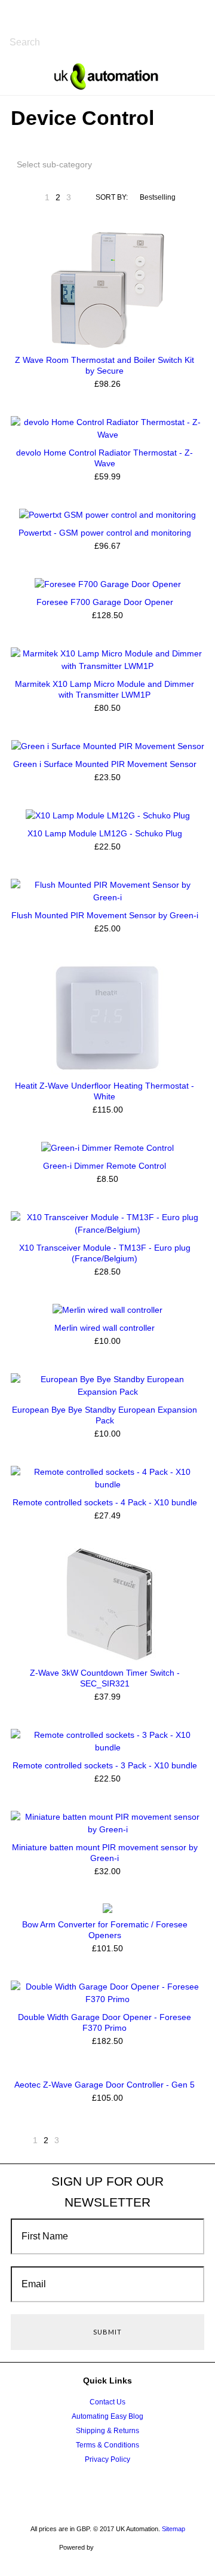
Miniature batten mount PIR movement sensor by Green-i (105, 1853)
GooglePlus (105, 2489)
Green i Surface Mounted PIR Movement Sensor (105, 764)
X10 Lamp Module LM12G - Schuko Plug (105, 833)
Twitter (59, 2489)
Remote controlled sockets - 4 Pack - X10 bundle (105, 1502)
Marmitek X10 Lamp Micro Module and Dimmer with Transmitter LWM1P (105, 689)
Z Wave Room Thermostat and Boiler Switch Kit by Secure (105, 365)
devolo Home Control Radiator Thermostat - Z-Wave (105, 458)
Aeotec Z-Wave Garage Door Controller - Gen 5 (105, 2085)
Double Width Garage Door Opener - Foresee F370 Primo (105, 2022)
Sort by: (112, 197)
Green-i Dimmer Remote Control (105, 1166)
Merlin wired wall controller (105, 1328)
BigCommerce (128, 2548)
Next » (84, 201)
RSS (150, 2489)
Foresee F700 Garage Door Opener (105, 602)
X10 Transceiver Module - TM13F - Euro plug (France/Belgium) (105, 1253)
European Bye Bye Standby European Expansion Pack (105, 1415)
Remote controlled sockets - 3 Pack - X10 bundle (105, 1765)
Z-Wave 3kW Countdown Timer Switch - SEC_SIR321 (105, 1678)
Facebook (82, 2489)
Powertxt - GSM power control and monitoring (105, 533)
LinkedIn (128, 2489)
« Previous (32, 201)
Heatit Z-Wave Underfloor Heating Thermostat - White (105, 1091)
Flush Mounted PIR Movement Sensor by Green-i (105, 915)
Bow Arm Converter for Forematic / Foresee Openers (105, 1930)
